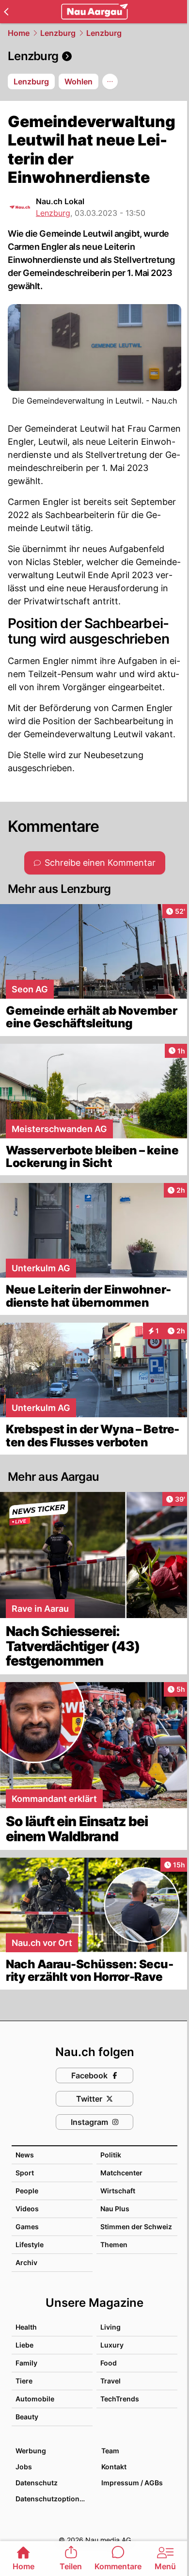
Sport (25, 2173)
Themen (114, 2244)
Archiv (26, 2262)
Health (26, 2327)
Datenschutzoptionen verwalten (54, 2499)
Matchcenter (121, 2173)
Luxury (112, 2345)
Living (110, 2327)
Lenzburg (58, 33)
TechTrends (120, 2399)
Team (110, 2451)
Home (19, 33)
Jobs (24, 2467)
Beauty (27, 2417)
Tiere (24, 2381)
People (27, 2191)
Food (109, 2363)
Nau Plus (115, 2209)
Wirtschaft (118, 2191)
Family (26, 2363)
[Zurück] (6, 12)
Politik (111, 2155)
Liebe (24, 2345)
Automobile (35, 2399)
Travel (110, 2381)
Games (27, 2227)
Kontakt (114, 2467)
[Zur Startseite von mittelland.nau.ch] (94, 12)
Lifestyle (30, 2244)
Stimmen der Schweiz (136, 2227)
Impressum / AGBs (132, 2483)
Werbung (31, 2451)
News (25, 2155)
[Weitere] (110, 81)
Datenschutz (37, 2483)
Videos (27, 2209)
